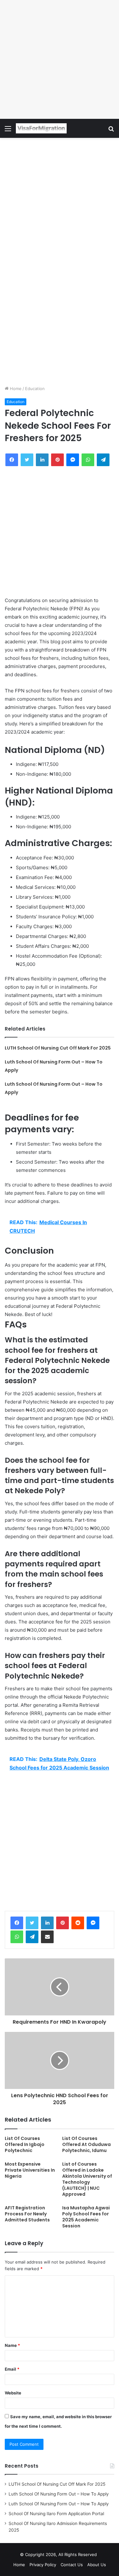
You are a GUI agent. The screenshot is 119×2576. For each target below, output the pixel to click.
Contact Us (72, 2565)
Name (12, 2345)
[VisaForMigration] (41, 128)
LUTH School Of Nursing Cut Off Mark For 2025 (58, 1048)
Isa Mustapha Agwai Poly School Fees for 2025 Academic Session (86, 2217)
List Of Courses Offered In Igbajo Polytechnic (25, 2144)
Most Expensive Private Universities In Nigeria (30, 2170)
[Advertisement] (60, 59)
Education (35, 389)
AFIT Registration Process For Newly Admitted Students (27, 2214)
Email (12, 2369)
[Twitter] (32, 1923)
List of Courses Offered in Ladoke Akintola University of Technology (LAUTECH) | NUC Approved (87, 2179)
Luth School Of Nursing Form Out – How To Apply (59, 2494)
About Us (97, 2565)
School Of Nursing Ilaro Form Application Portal (56, 2514)
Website (13, 2393)
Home (15, 389)
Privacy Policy (43, 2565)
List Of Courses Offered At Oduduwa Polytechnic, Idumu (86, 2144)
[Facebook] (17, 1923)
